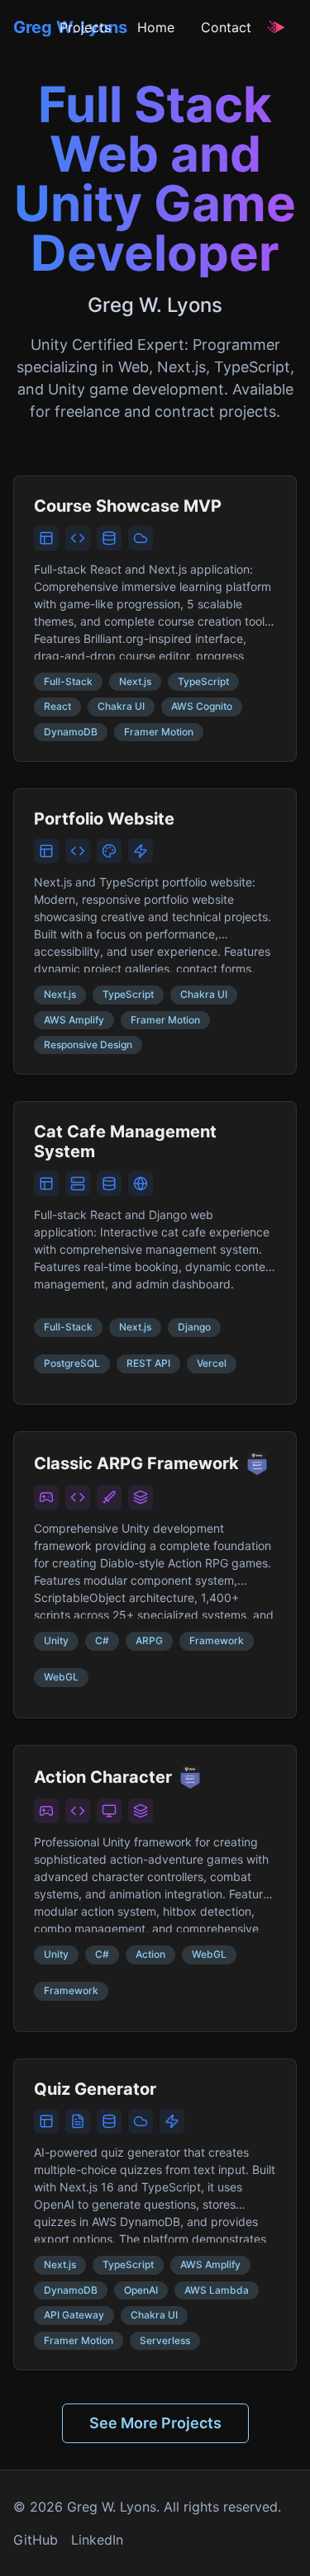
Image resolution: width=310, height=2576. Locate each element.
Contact (226, 27)
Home (156, 27)
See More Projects (155, 2423)
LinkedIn (97, 2540)
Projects (85, 27)
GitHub (36, 2540)
